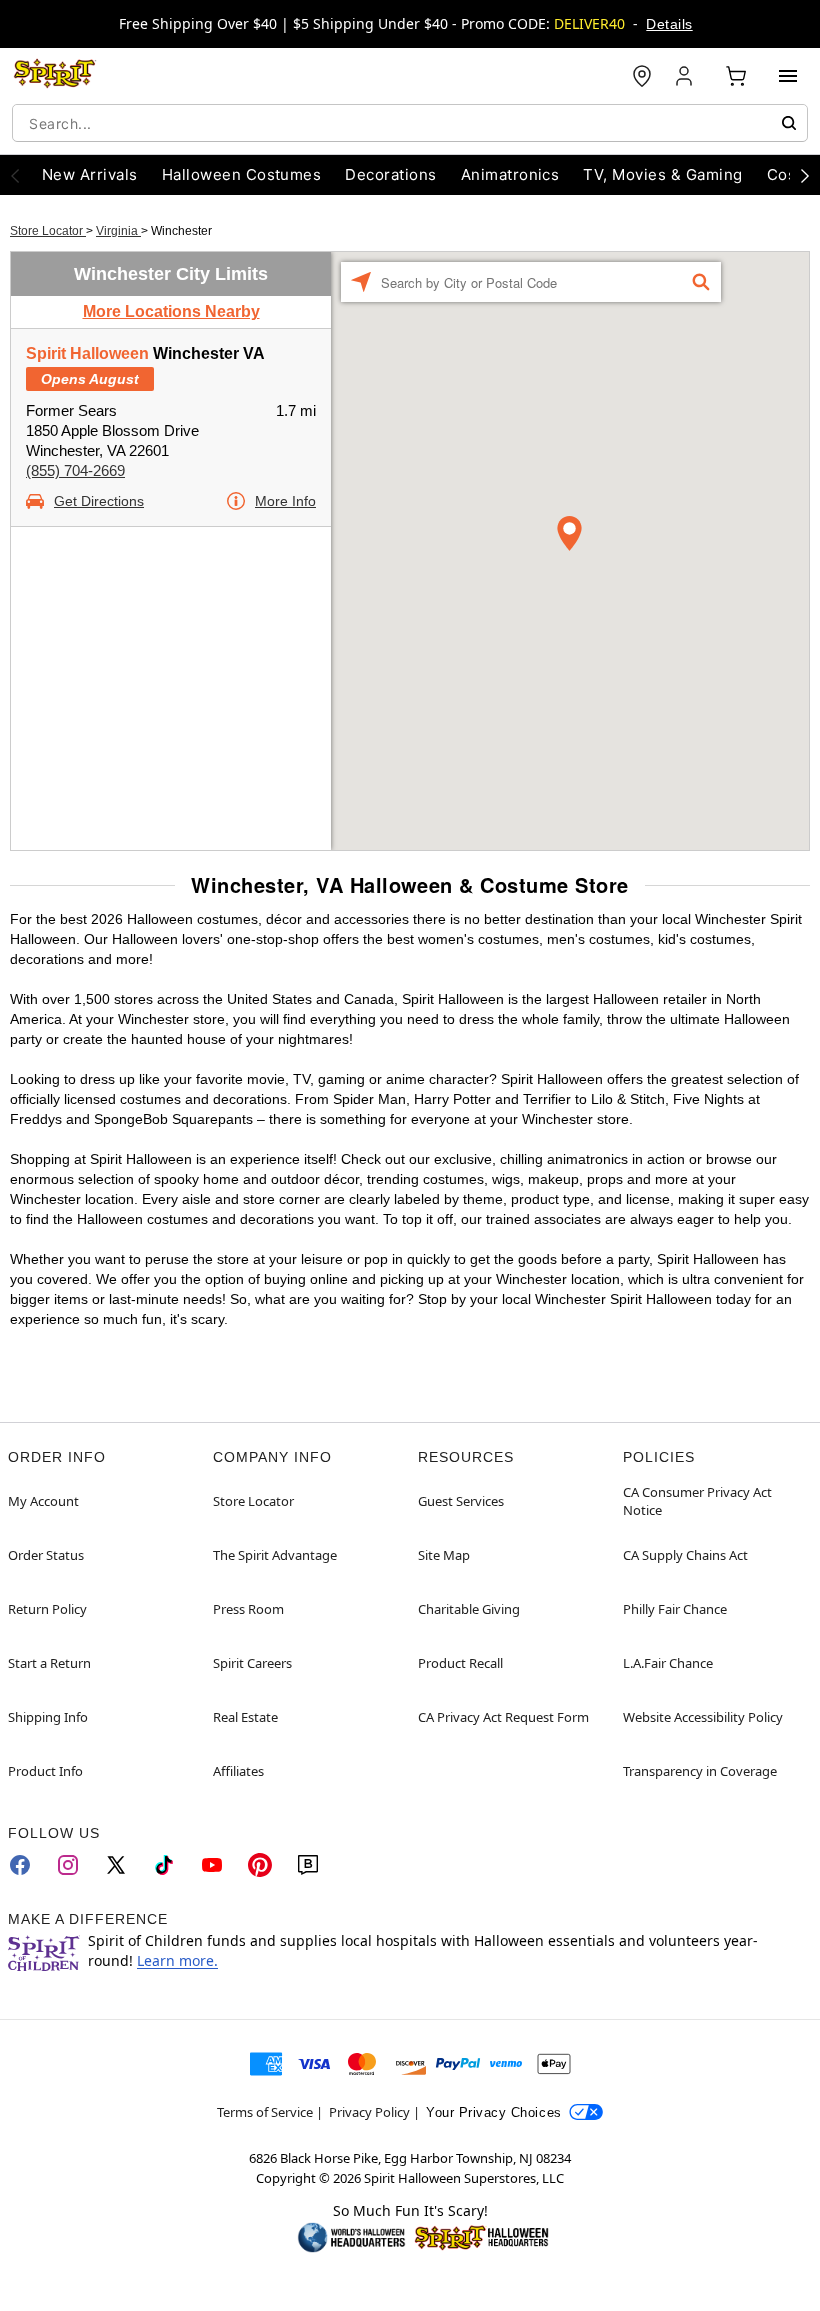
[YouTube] (212, 1865)
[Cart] (736, 76)
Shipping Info (48, 1717)
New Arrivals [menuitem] (90, 174)
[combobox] (410, 123)
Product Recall (460, 1663)
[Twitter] (116, 1865)
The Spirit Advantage (275, 1555)
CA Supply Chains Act (685, 1555)
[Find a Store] (642, 76)
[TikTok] (164, 1865)
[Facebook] (20, 1865)
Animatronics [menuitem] (510, 174)
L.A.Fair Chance (668, 1663)
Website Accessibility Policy (703, 1717)
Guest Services (461, 1501)
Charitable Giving (469, 1609)
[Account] (686, 76)
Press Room (248, 1609)
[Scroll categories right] (805, 175)
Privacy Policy (369, 2112)
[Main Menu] (788, 76)
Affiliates (238, 1771)
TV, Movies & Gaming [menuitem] (662, 174)
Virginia (118, 231)
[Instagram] (68, 1865)
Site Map (444, 1555)
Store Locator (48, 231)
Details (669, 24)
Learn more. (177, 1960)
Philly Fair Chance (675, 1609)
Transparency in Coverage (700, 1771)
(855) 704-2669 (75, 470)
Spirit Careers (252, 1663)
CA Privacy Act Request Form (503, 1717)
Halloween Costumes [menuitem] (242, 174)
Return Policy (47, 1609)
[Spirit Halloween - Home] (55, 76)
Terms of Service (265, 2112)
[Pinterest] (260, 1865)
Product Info (45, 1771)
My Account (43, 1501)
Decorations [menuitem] (390, 174)
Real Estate (245, 1717)
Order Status (46, 1555)
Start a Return (49, 1663)
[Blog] (308, 1865)
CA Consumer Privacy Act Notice (697, 1501)
